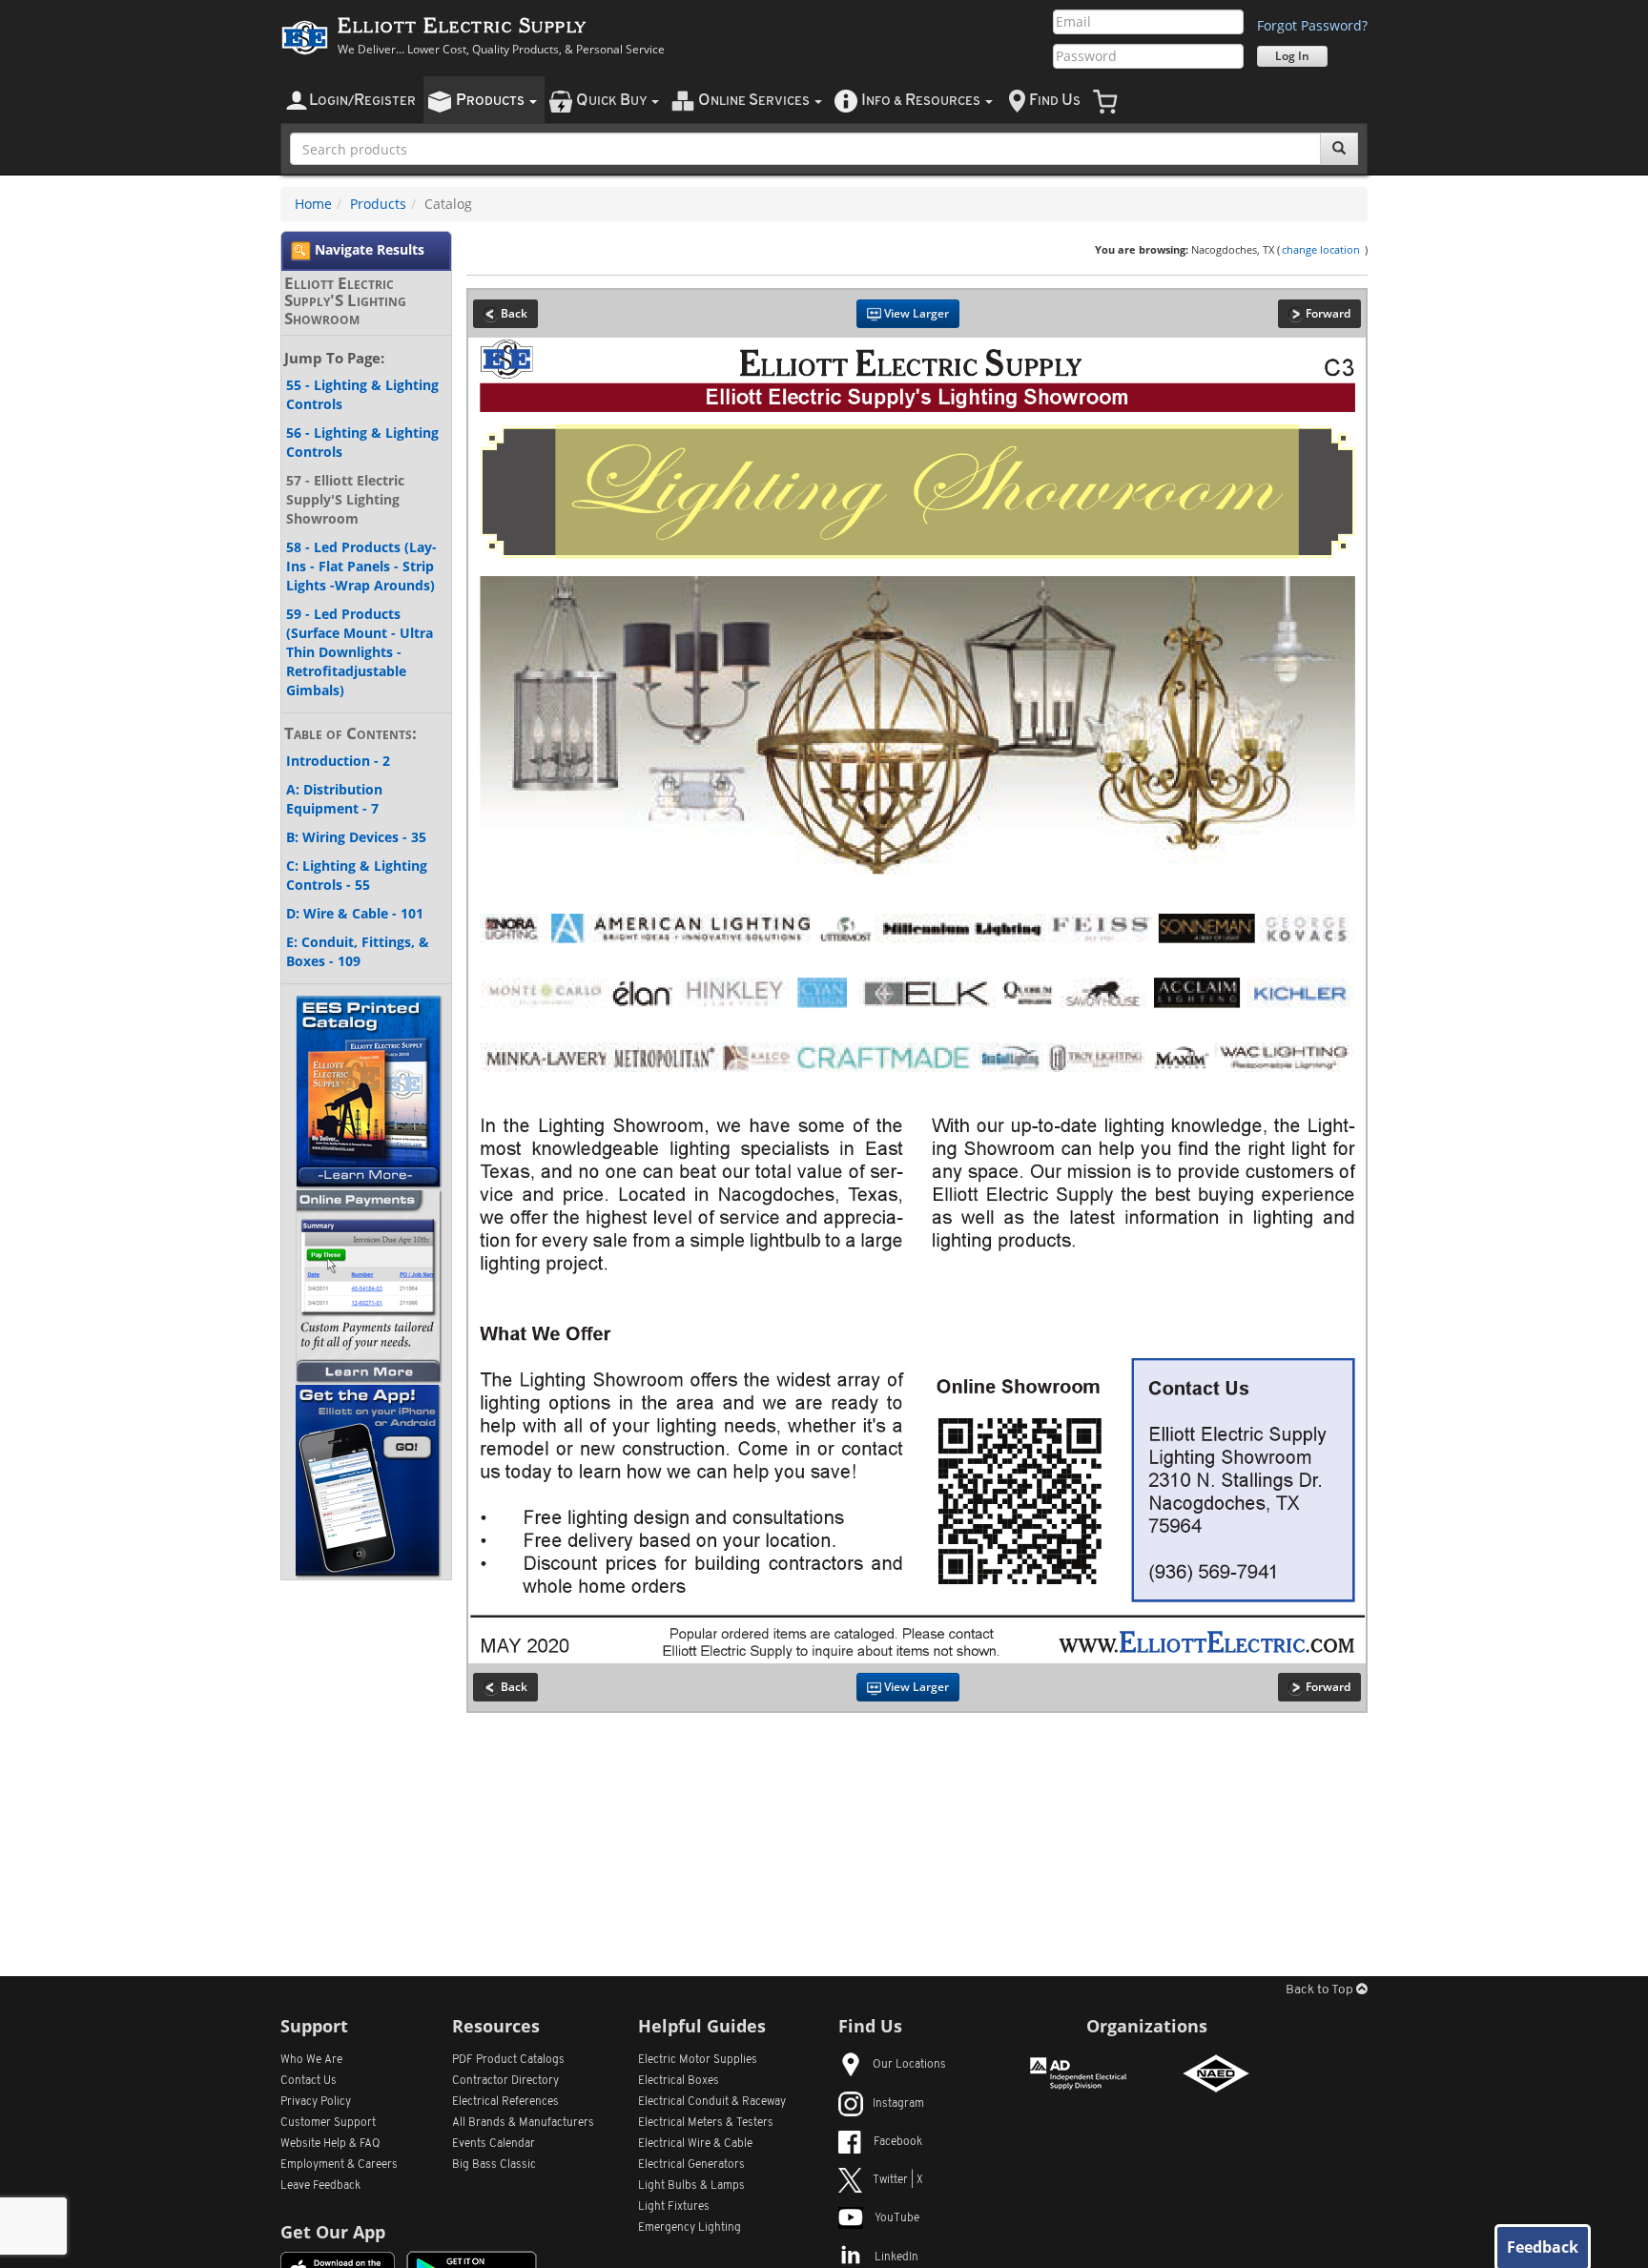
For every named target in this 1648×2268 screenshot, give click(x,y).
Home (313, 204)
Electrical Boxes (679, 2081)
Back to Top (1321, 1990)
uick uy (613, 101)
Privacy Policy (316, 2102)
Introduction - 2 (338, 761)
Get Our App (333, 2232)
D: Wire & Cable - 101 (355, 913)
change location (1321, 249)
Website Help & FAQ (330, 2144)
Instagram (898, 2104)
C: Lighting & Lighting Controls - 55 (357, 875)
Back (513, 313)
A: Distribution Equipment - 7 (334, 799)
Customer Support (328, 2123)
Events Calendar (494, 2144)
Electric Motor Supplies (698, 2060)
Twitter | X (898, 2180)
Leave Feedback (320, 2186)
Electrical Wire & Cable (695, 2144)
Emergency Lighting (690, 2228)
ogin (362, 101)
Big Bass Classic (494, 2165)
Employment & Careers (339, 2165)
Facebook (898, 2142)
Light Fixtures (674, 2207)
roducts (492, 101)
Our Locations (909, 2065)
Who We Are (311, 2060)
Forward (1327, 313)
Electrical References (505, 2102)
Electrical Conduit (712, 2102)
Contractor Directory (505, 2081)
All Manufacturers (523, 2123)
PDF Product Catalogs (508, 2060)
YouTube (897, 2218)
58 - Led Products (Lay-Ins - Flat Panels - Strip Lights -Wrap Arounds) (361, 566)
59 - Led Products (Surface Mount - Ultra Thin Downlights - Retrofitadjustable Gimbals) (360, 652)
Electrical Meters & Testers (706, 2123)
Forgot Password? (1312, 25)
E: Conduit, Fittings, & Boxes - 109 (358, 951)
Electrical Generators (691, 2165)
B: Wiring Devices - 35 (356, 837)
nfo (921, 101)
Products (378, 204)
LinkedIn (896, 2258)
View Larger (915, 313)
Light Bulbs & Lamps (691, 2186)
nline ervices (755, 101)
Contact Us (309, 2081)
